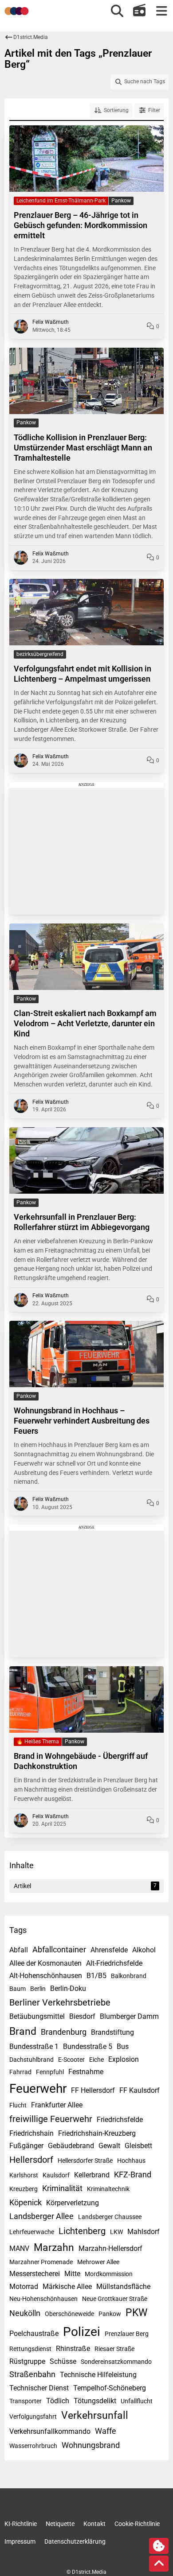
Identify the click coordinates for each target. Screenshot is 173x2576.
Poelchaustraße (34, 2334)
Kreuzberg (24, 2189)
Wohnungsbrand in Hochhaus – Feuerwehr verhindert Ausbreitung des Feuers (82, 1421)
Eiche (96, 2060)
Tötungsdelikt (95, 2401)
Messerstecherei (35, 2274)
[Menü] (161, 11)
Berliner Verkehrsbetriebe (60, 2002)
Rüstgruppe (27, 2361)
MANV (19, 2248)
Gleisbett (138, 2146)
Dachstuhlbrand (31, 2060)
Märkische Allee (67, 2287)
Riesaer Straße (114, 2349)
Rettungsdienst (30, 2349)
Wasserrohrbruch (33, 2446)
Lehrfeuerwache (32, 2232)
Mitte (72, 2274)
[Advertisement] (86, 848)
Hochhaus (131, 2161)
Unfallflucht (137, 2401)
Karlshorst (24, 2175)
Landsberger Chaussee (110, 2217)
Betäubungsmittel (37, 2016)
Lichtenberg (82, 2231)
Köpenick (26, 2202)
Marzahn (54, 2248)
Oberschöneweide (69, 2314)
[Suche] (117, 11)
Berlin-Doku (68, 1988)
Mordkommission (109, 2274)
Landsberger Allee (41, 2216)
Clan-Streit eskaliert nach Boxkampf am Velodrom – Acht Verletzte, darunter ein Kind (85, 1023)
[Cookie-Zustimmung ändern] (159, 2546)
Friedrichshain (31, 2133)
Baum (18, 1989)
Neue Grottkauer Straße (115, 2299)
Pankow (110, 2314)
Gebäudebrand (71, 2146)
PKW (136, 2313)
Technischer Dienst (39, 2388)
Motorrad (24, 2287)
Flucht (18, 2105)
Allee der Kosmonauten (45, 1963)
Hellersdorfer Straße (85, 2161)
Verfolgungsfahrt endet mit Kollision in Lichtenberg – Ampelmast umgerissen (83, 674)
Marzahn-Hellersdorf (110, 2248)
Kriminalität (62, 2188)
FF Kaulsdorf (140, 2090)
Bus (123, 2046)
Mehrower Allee (98, 2262)
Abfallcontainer (59, 1949)
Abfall (19, 1950)
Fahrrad (20, 2072)
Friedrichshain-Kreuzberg (97, 2133)
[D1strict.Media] (17, 11)
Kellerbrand (92, 2175)
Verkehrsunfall (95, 2415)
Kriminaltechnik (108, 2189)
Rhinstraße (73, 2349)
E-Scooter (71, 2060)
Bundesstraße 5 (88, 2046)
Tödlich (58, 2401)
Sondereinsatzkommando (116, 2362)
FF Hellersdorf (93, 2090)
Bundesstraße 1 (34, 2046)
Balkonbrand (129, 1976)
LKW (116, 2232)
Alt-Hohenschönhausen (46, 1976)
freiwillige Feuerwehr (51, 2119)
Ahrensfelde (109, 1950)
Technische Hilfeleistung (98, 2375)
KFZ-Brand (133, 2174)
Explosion (124, 2059)
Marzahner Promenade (41, 2262)
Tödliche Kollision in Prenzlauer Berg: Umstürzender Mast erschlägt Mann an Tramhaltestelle (83, 448)
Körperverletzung (73, 2203)
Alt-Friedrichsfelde (114, 1963)
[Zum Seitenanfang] (159, 2564)
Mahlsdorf (144, 2232)
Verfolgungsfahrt (33, 2417)
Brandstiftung (112, 2032)
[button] (111, 111)
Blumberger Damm (129, 2016)
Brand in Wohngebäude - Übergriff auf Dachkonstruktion (81, 1761)
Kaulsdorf (56, 2175)
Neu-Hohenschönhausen (43, 2299)
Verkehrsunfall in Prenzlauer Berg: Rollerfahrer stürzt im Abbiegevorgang (82, 1222)
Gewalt (109, 2146)
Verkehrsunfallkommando (50, 2431)
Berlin (38, 1989)
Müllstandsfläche (123, 2287)
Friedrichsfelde (120, 2120)
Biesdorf (82, 2016)
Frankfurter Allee (57, 2105)
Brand (23, 2031)
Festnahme (86, 2072)
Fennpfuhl (50, 2072)
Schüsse (63, 2361)
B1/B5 (96, 1976)
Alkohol (144, 1950)
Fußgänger (26, 2146)
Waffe (106, 2431)
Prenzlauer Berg (127, 2334)
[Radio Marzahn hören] (139, 11)
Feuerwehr (38, 2089)
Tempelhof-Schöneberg (110, 2388)
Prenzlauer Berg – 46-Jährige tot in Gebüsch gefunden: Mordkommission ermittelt (81, 225)
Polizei (82, 2332)
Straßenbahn (32, 2374)
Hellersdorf (31, 2160)
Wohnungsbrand (91, 2445)
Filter (154, 110)
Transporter (26, 2401)
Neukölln (25, 2313)
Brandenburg (64, 2032)
